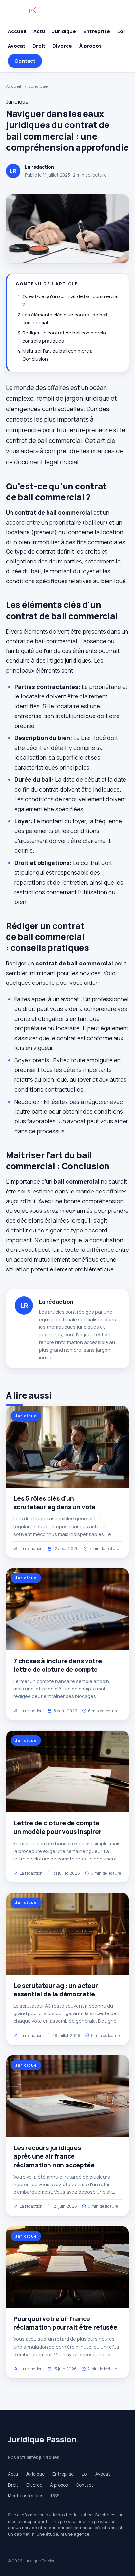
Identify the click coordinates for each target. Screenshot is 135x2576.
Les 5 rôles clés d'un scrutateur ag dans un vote (54, 1503)
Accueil (17, 31)
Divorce (62, 46)
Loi (121, 31)
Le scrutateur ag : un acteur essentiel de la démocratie (56, 1990)
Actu (39, 31)
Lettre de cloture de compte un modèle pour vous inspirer (58, 1827)
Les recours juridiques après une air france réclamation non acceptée (54, 2156)
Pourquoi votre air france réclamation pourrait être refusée (65, 2323)
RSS (55, 2496)
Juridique (64, 31)
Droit (39, 46)
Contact (25, 61)
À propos (90, 46)
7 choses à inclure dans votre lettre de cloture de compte (58, 1665)
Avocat (17, 46)
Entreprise (97, 31)
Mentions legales (26, 2496)
